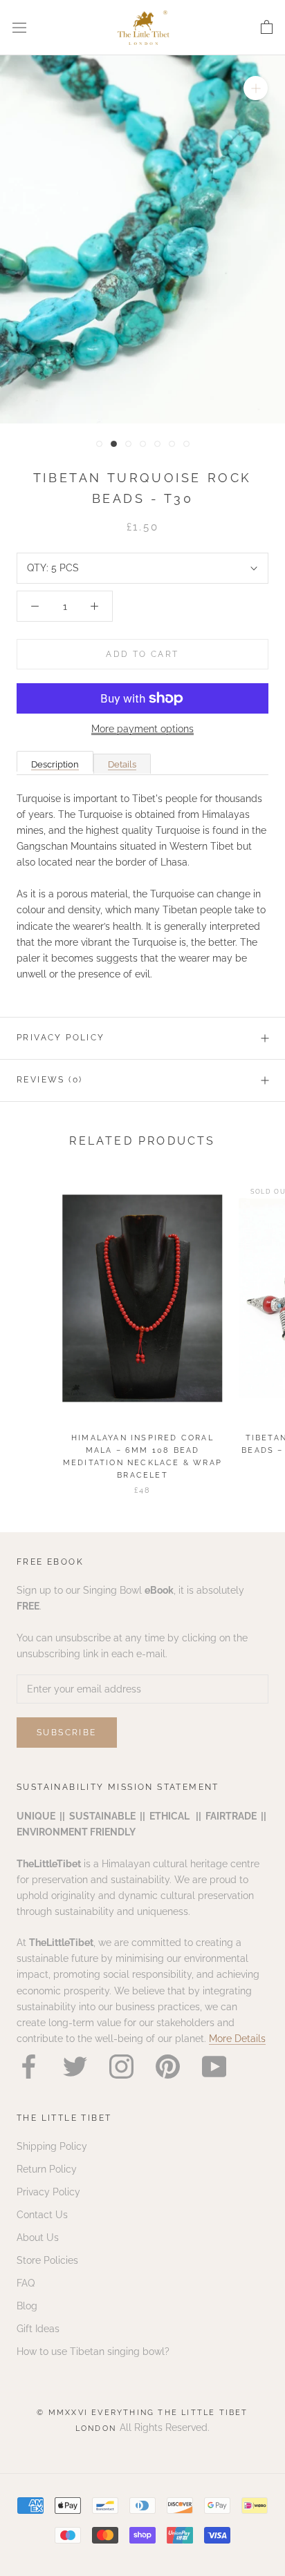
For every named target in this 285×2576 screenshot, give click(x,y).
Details (122, 764)
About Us (38, 2238)
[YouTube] (214, 2067)
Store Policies (47, 2260)
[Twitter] (75, 2067)
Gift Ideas (38, 2329)
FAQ (26, 2283)
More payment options (142, 729)
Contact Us (42, 2215)
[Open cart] (267, 28)
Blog (27, 2306)
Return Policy (47, 2169)
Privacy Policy (61, 1038)
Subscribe (67, 1733)
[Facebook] (29, 2067)
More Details (237, 2039)
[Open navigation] (19, 27)
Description (55, 764)
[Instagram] (121, 2067)
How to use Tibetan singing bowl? (93, 2351)
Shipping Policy (52, 2146)
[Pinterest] (168, 2067)
